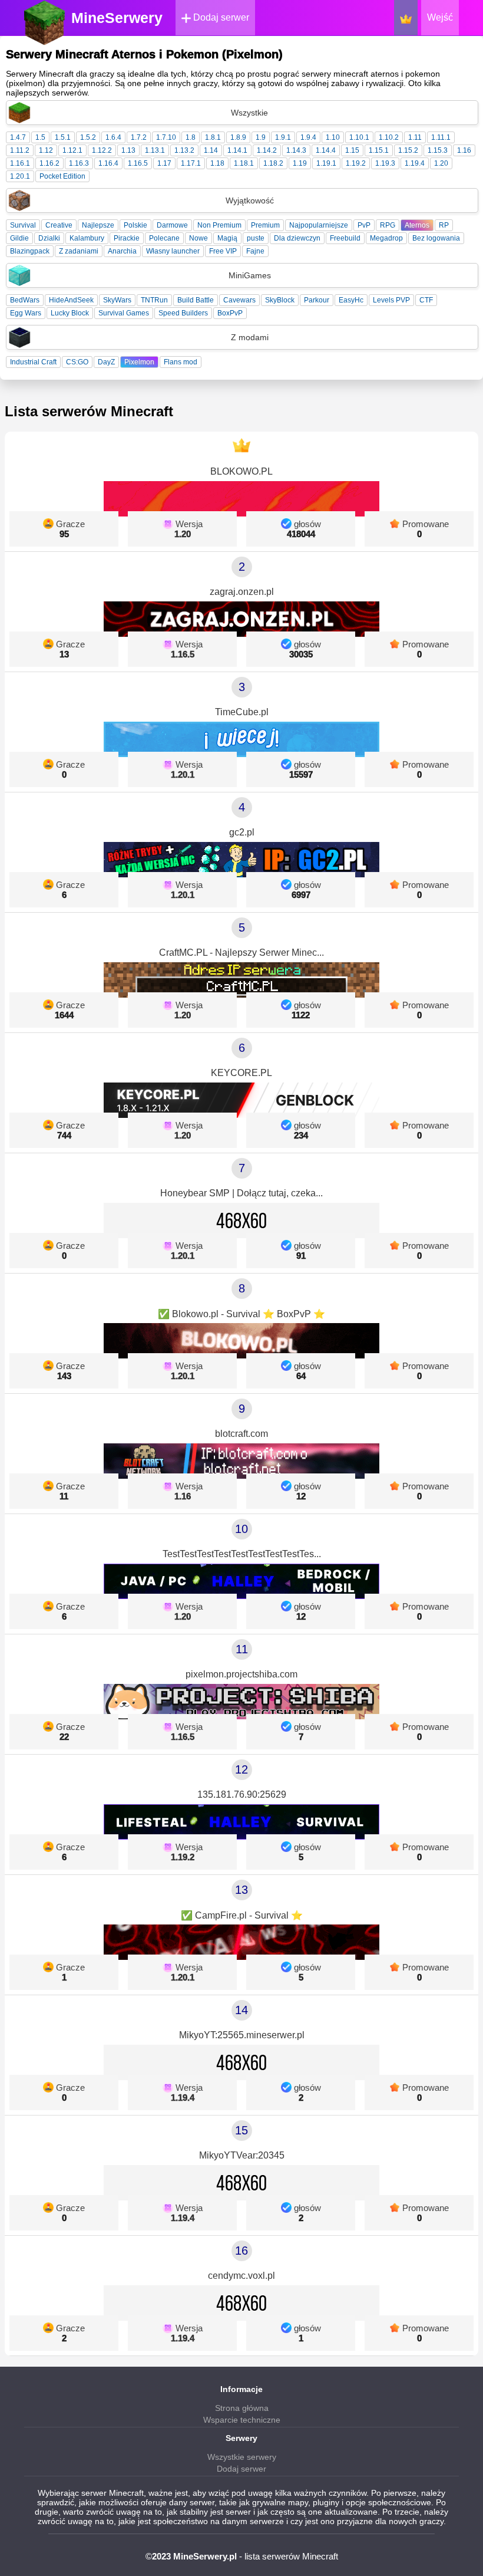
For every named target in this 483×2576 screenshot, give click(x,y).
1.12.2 (102, 150)
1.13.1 (155, 150)
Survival (23, 225)
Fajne (255, 251)
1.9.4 (308, 137)
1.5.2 (88, 137)
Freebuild (345, 238)
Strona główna (242, 2408)
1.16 (464, 150)
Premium (265, 225)
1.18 (217, 163)
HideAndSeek (71, 300)
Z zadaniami (79, 251)
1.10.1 (359, 137)
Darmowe (172, 225)
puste (256, 238)
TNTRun (154, 300)
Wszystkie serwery (242, 2457)
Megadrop (386, 238)
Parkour (317, 300)
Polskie (135, 225)
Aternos (417, 225)
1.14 (211, 150)
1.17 (164, 163)
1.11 (415, 137)
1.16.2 (49, 163)
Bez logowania (436, 238)
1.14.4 (326, 150)
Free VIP (223, 251)
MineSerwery (117, 18)
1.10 (333, 137)
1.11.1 (441, 137)
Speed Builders (183, 313)
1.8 (191, 137)
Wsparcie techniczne (242, 2420)
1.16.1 (20, 163)
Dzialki (49, 238)
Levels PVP (391, 300)
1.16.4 (108, 163)
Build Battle (196, 300)
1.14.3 (296, 150)
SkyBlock (280, 300)
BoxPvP (230, 313)
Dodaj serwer (220, 17)
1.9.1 (283, 137)
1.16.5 (138, 163)
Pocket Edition (62, 176)
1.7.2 (139, 137)
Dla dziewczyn (297, 238)
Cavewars (239, 300)
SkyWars (117, 300)
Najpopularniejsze (319, 225)
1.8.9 (238, 137)
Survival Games (124, 313)
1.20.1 (20, 176)
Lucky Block (70, 313)
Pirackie (127, 238)
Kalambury (87, 238)
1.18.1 (244, 163)
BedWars (25, 300)
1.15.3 (438, 150)
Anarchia (122, 251)
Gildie (19, 238)
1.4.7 (18, 137)
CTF (426, 300)
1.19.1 (326, 163)
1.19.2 (356, 163)
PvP (364, 225)
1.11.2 (20, 150)
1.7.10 (166, 137)
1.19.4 (415, 163)
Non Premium (219, 225)
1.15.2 (408, 150)
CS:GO (77, 362)
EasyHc (351, 300)
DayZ (106, 362)
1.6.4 (113, 137)
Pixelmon (139, 362)
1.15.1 (379, 150)
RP (444, 225)
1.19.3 (385, 163)
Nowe (199, 238)
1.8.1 (213, 137)
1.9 (261, 137)
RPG (388, 225)
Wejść (440, 17)
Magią (227, 238)
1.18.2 (273, 163)
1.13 (128, 150)
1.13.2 (184, 150)
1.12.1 (72, 150)
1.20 (441, 163)
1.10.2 (389, 137)
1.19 (300, 163)
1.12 (46, 150)
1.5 (40, 137)
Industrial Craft (33, 362)
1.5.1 (63, 137)
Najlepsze (98, 225)
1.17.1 (191, 163)
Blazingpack (30, 251)
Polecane (164, 238)
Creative (59, 225)
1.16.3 (79, 163)
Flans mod (181, 362)
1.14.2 (267, 150)
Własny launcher (173, 251)
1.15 (352, 150)
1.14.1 (237, 150)
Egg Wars (26, 313)
